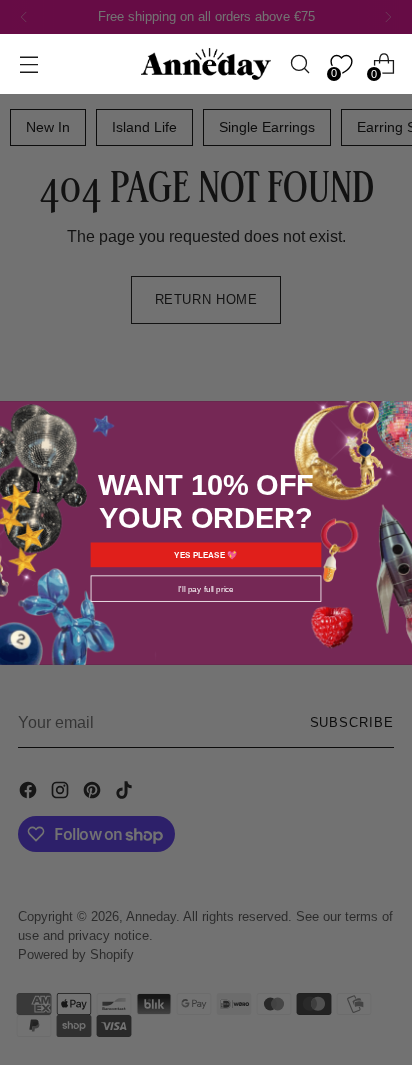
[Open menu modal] (28, 64)
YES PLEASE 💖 (205, 554)
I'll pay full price (206, 588)
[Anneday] (206, 64)
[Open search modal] (299, 64)
